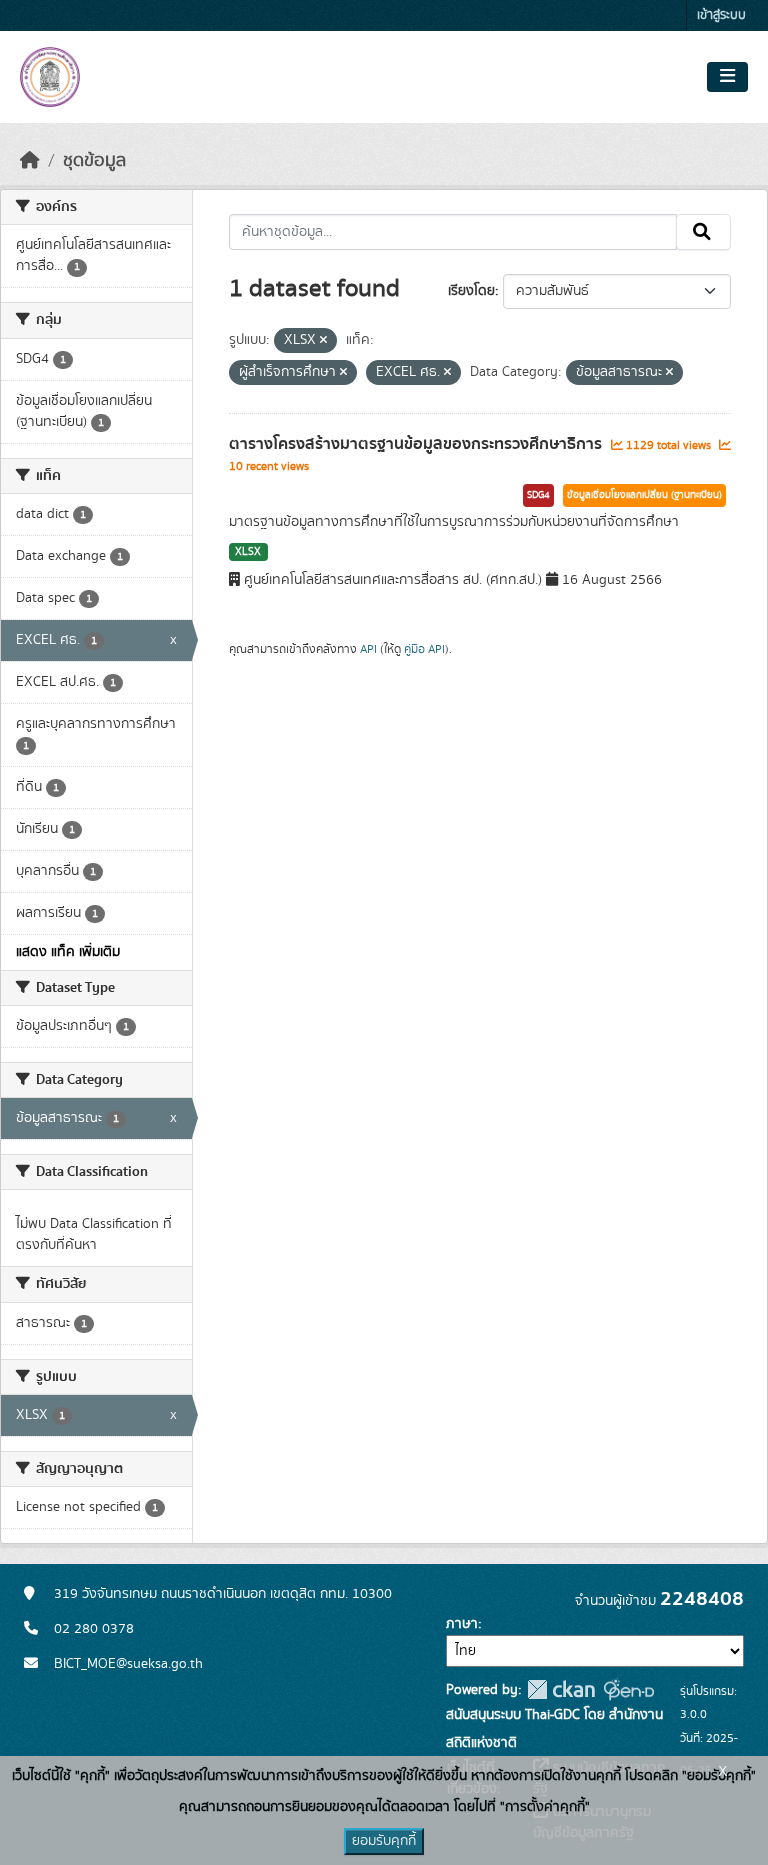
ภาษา (462, 1624)
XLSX (248, 552)
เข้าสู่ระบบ (721, 15)
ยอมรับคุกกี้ (384, 1841)
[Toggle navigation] (727, 77)
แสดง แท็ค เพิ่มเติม (68, 952)
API (368, 649)
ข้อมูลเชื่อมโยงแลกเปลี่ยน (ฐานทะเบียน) (644, 495)
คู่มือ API (424, 649)
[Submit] (703, 232)
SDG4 (538, 495)
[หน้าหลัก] (30, 161)
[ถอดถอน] (323, 341)
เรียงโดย (471, 291)
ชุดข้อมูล (94, 161)
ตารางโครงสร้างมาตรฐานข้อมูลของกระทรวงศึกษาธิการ (417, 444)
